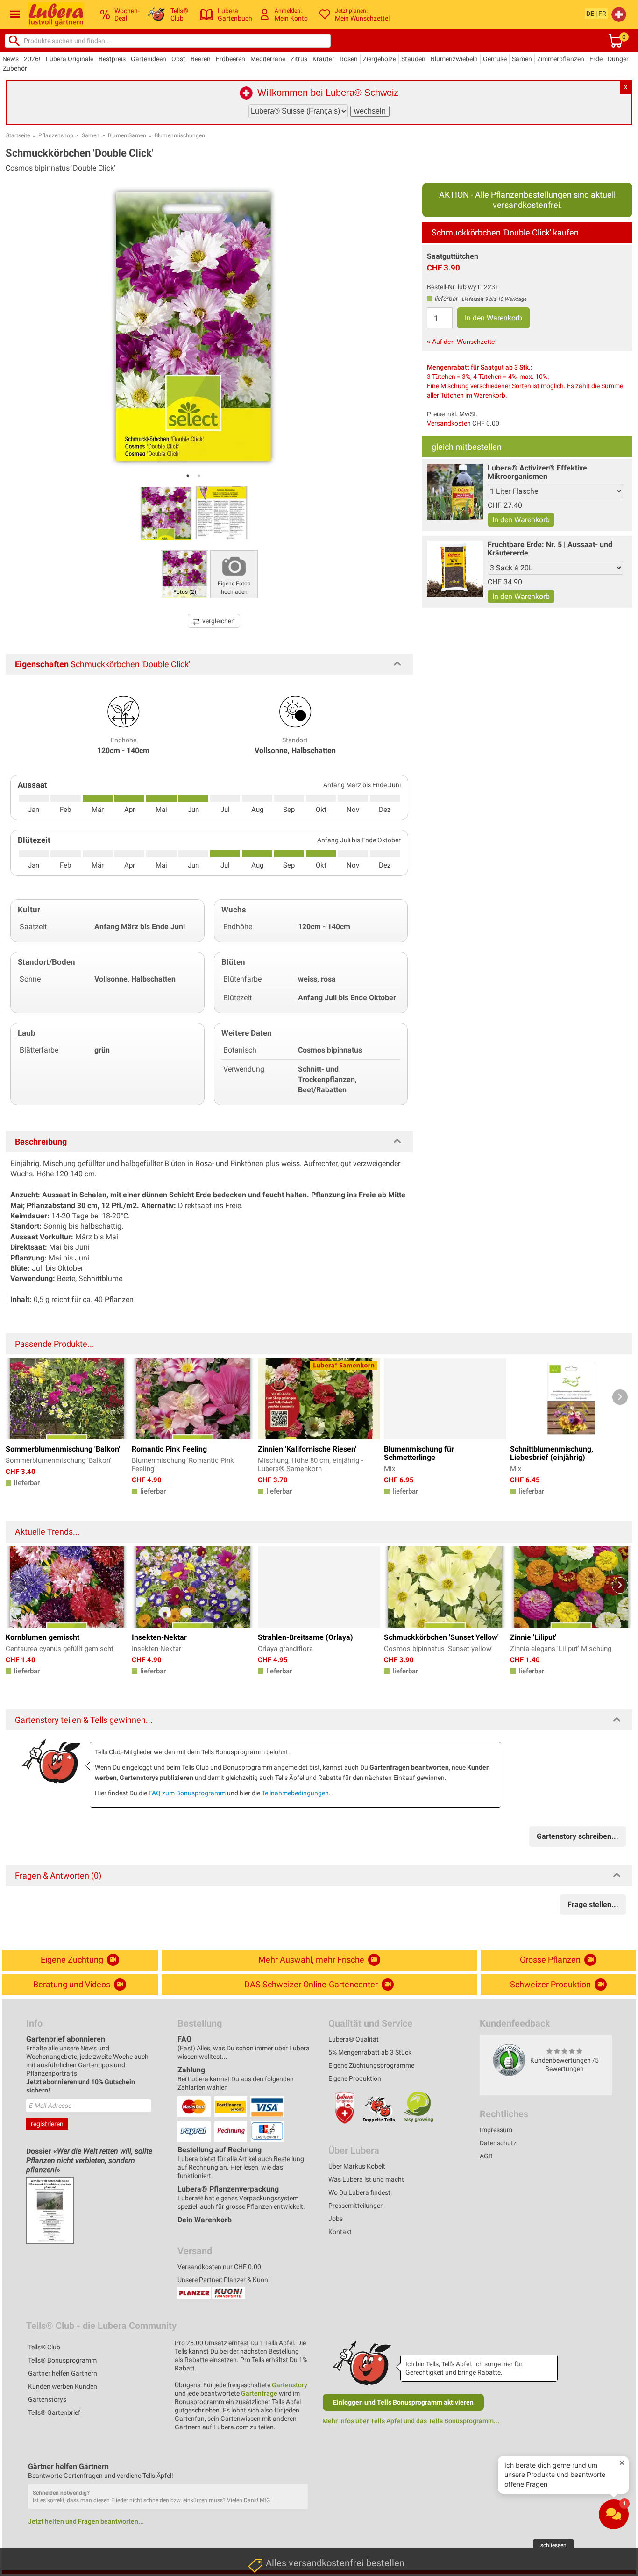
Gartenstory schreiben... (578, 1836)
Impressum (496, 2130)
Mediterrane (268, 59)
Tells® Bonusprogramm (62, 2360)
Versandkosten (449, 423)
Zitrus (299, 59)
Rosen (349, 59)
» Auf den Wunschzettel (462, 342)
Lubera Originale (70, 59)
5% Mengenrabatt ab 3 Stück (370, 2052)
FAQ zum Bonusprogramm (187, 1793)
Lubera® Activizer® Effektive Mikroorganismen (537, 472)
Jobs (336, 2219)
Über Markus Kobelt (357, 2166)
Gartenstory (290, 2385)
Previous (18, 1397)
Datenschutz (498, 2143)
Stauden (413, 59)
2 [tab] (199, 476)
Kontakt (340, 2232)
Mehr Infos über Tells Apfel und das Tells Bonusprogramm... (411, 2421)
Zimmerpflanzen (561, 59)
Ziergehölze (379, 59)
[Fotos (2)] (184, 573)
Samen (522, 59)
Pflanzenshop (56, 135)
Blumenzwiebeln (454, 59)
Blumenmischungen (180, 135)
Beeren (201, 59)
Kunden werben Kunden (63, 2386)
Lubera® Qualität (354, 2039)
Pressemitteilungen (356, 2206)
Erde (596, 59)
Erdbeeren (230, 59)
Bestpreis (112, 59)
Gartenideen (149, 59)
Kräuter (323, 59)
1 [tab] (188, 476)
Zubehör (15, 68)
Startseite (18, 135)
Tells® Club (44, 2347)
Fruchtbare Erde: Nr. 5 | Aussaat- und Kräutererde (550, 549)
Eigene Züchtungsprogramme (371, 2065)
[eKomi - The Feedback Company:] (509, 2060)
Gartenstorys (47, 2399)
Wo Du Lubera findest (359, 2192)
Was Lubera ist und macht (366, 2179)
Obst (178, 59)
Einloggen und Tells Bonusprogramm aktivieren (403, 2402)
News (11, 59)
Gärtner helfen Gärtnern (63, 2373)
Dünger (618, 59)
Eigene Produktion (355, 2078)
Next (620, 1397)
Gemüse (495, 59)
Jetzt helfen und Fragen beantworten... (86, 2521)
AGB (486, 2156)
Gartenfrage (259, 2393)
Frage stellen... (593, 1904)
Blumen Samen (127, 135)
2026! (32, 59)
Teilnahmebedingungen (295, 1793)
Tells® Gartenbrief (54, 2412)
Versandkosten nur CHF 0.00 (219, 2267)
